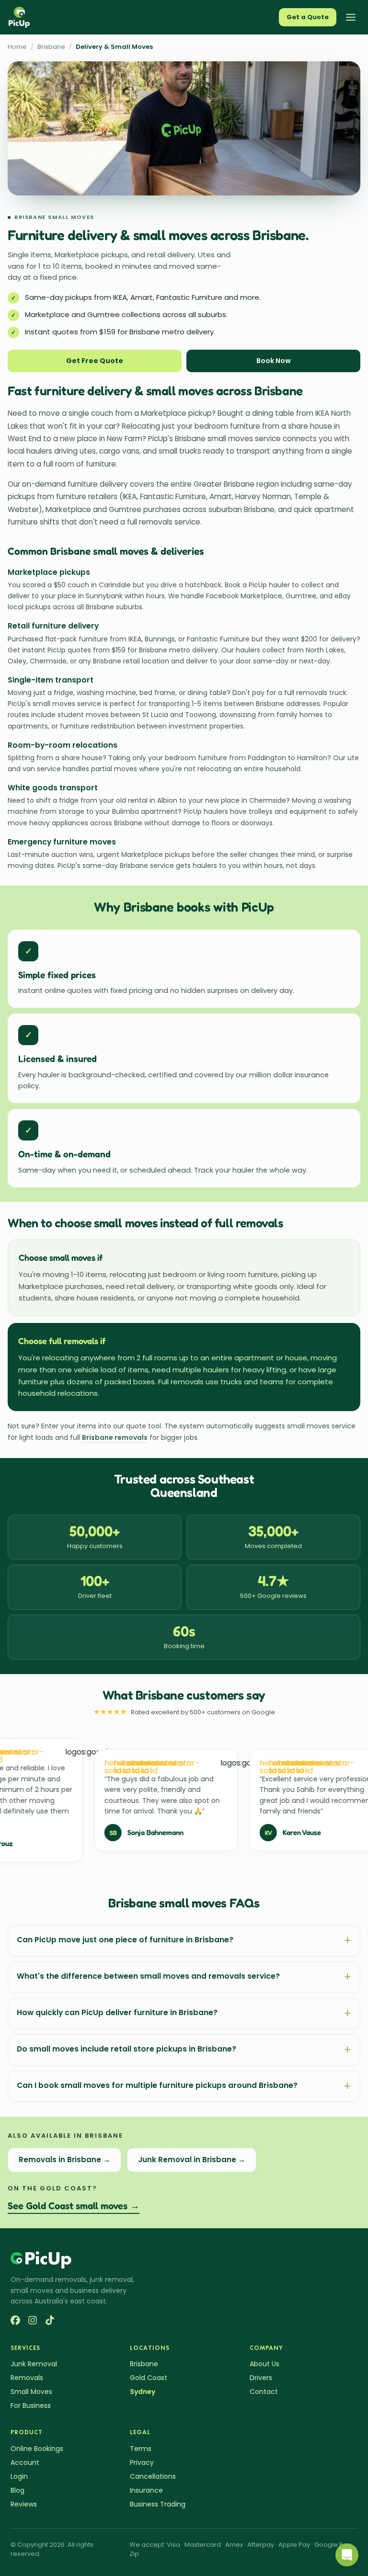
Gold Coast (149, 2378)
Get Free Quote (95, 361)
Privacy (142, 2462)
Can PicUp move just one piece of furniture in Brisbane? (184, 1941)
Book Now (274, 361)
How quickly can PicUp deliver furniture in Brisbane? (184, 2013)
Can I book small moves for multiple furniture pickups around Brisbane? (184, 2086)
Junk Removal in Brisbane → (192, 2160)
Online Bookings (37, 2449)
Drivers (261, 2378)
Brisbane (51, 47)
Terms (141, 2449)
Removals (27, 2378)
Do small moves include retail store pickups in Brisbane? (184, 2050)
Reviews (24, 2504)
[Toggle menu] (351, 17)
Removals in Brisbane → (64, 2160)
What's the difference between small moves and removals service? (184, 1977)
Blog (17, 2490)
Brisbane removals (115, 1437)
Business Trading (158, 2504)
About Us (264, 2364)
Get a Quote (308, 17)
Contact (264, 2392)
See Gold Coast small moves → (74, 2206)
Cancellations (153, 2476)
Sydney (143, 2392)
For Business (31, 2405)
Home (17, 47)
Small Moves (31, 2392)
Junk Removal (34, 2364)
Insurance (146, 2490)
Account (25, 2462)
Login (19, 2476)
